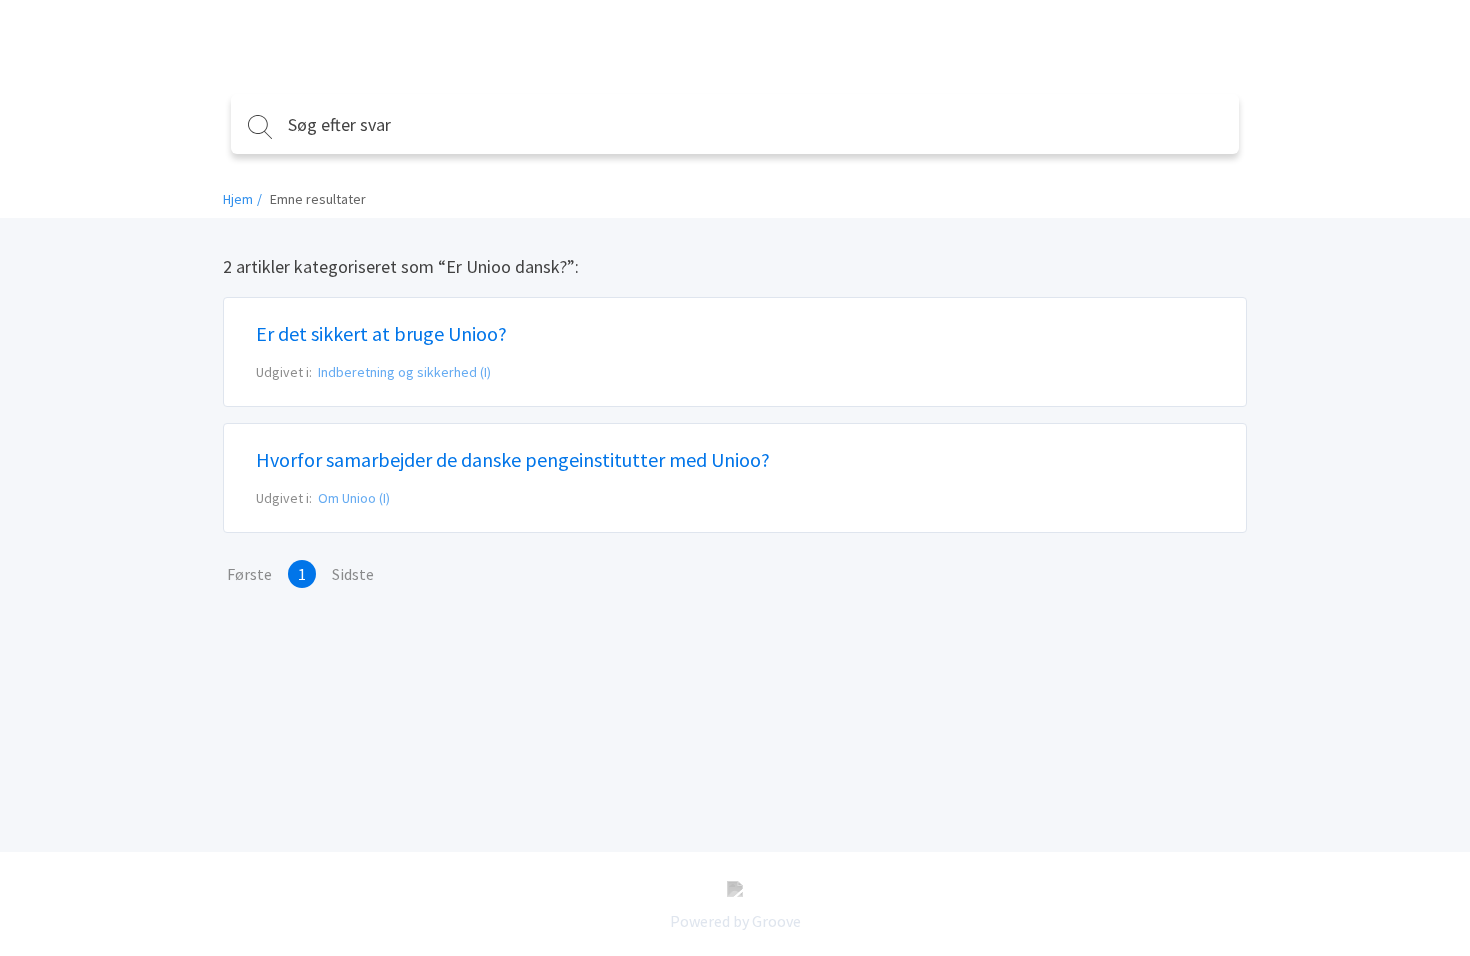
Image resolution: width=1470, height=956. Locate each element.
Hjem (238, 199)
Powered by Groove (735, 921)
